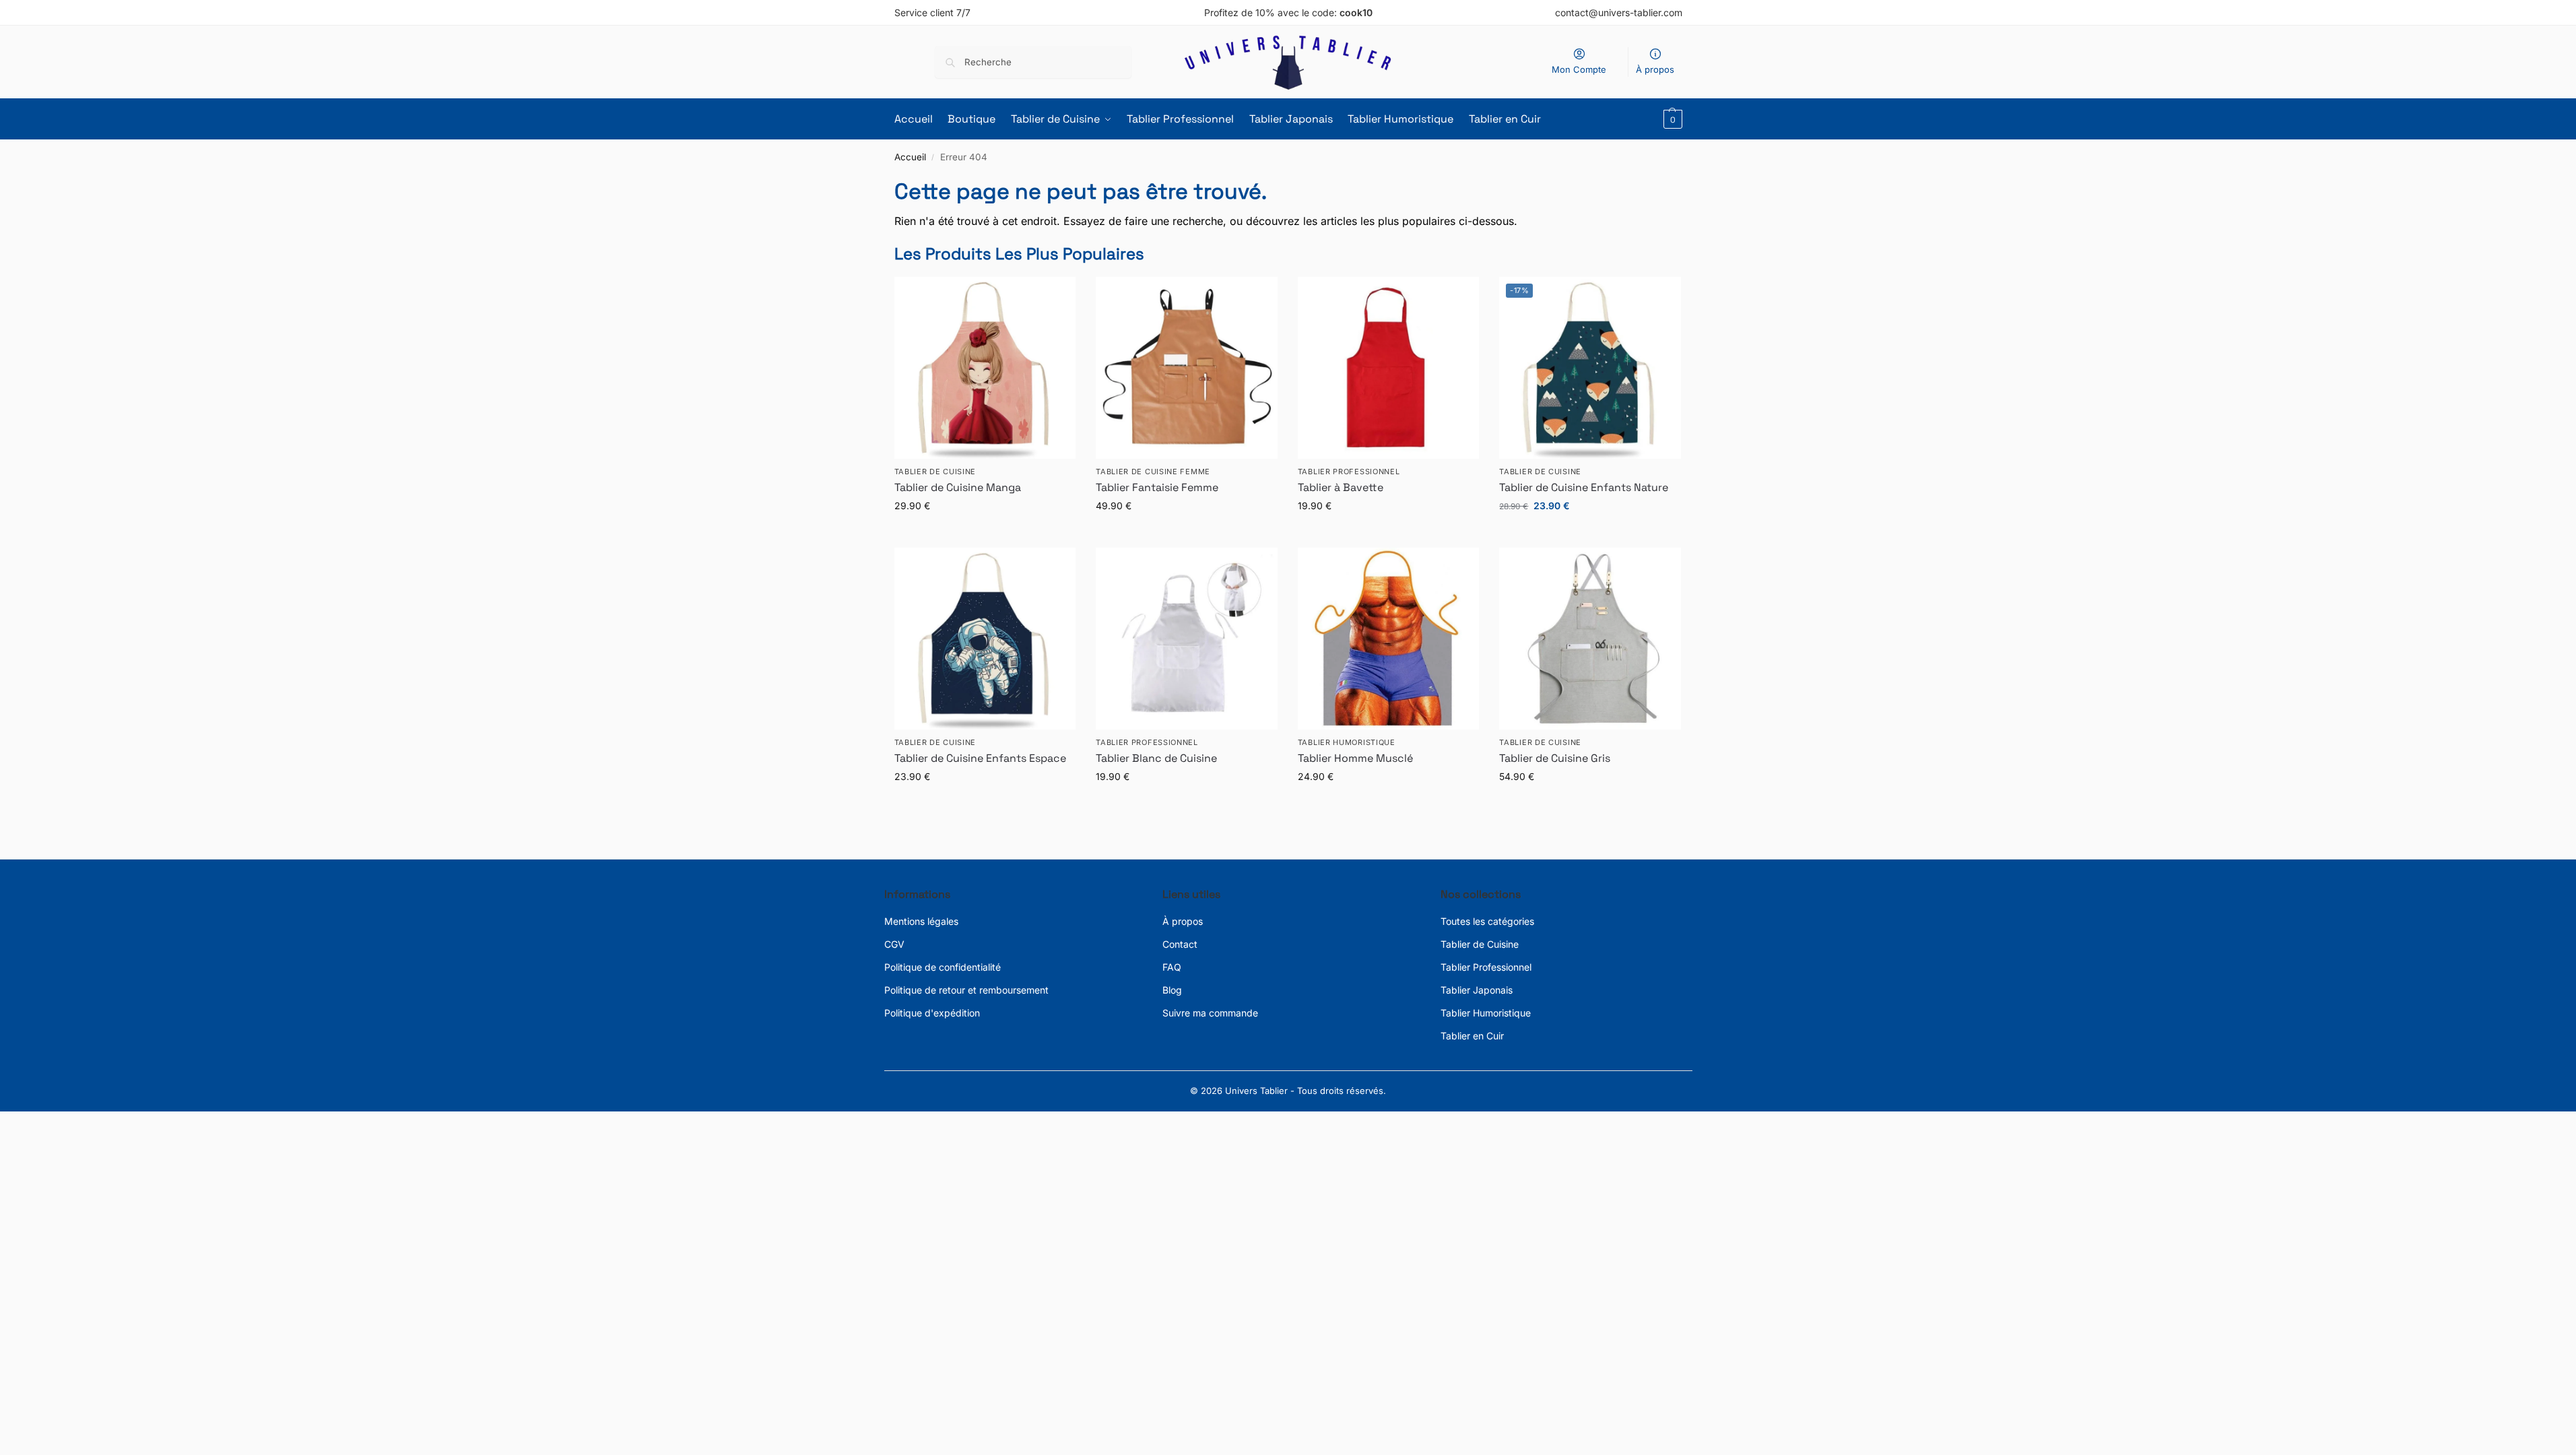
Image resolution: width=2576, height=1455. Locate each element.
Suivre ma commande (1210, 1013)
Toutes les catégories (1487, 921)
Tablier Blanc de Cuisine (1156, 758)
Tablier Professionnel (1349, 472)
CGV (894, 944)
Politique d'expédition (932, 1013)
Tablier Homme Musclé (1355, 758)
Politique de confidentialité (943, 967)
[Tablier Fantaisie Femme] (1187, 368)
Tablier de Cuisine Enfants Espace (980, 758)
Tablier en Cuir (1472, 1036)
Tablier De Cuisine (935, 472)
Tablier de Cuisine (1480, 944)
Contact (1180, 944)
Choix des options (985, 534)
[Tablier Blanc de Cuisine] (1187, 639)
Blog (1172, 990)
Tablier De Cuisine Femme (1153, 472)
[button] (1671, 119)
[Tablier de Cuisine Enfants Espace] (985, 639)
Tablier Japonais (1477, 990)
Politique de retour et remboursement (966, 990)
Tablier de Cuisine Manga (958, 487)
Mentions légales (921, 921)
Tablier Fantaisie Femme (1157, 487)
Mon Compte (1579, 69)
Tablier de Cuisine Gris (1555, 758)
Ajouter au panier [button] (1590, 534)
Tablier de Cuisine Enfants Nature (1584, 487)
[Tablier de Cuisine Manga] (985, 368)
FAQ (1172, 967)
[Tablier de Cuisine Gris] (1590, 639)
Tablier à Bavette (1341, 487)
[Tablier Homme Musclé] (1389, 639)
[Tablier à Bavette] (1389, 368)
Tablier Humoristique (1347, 742)
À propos (1655, 69)
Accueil (910, 157)
